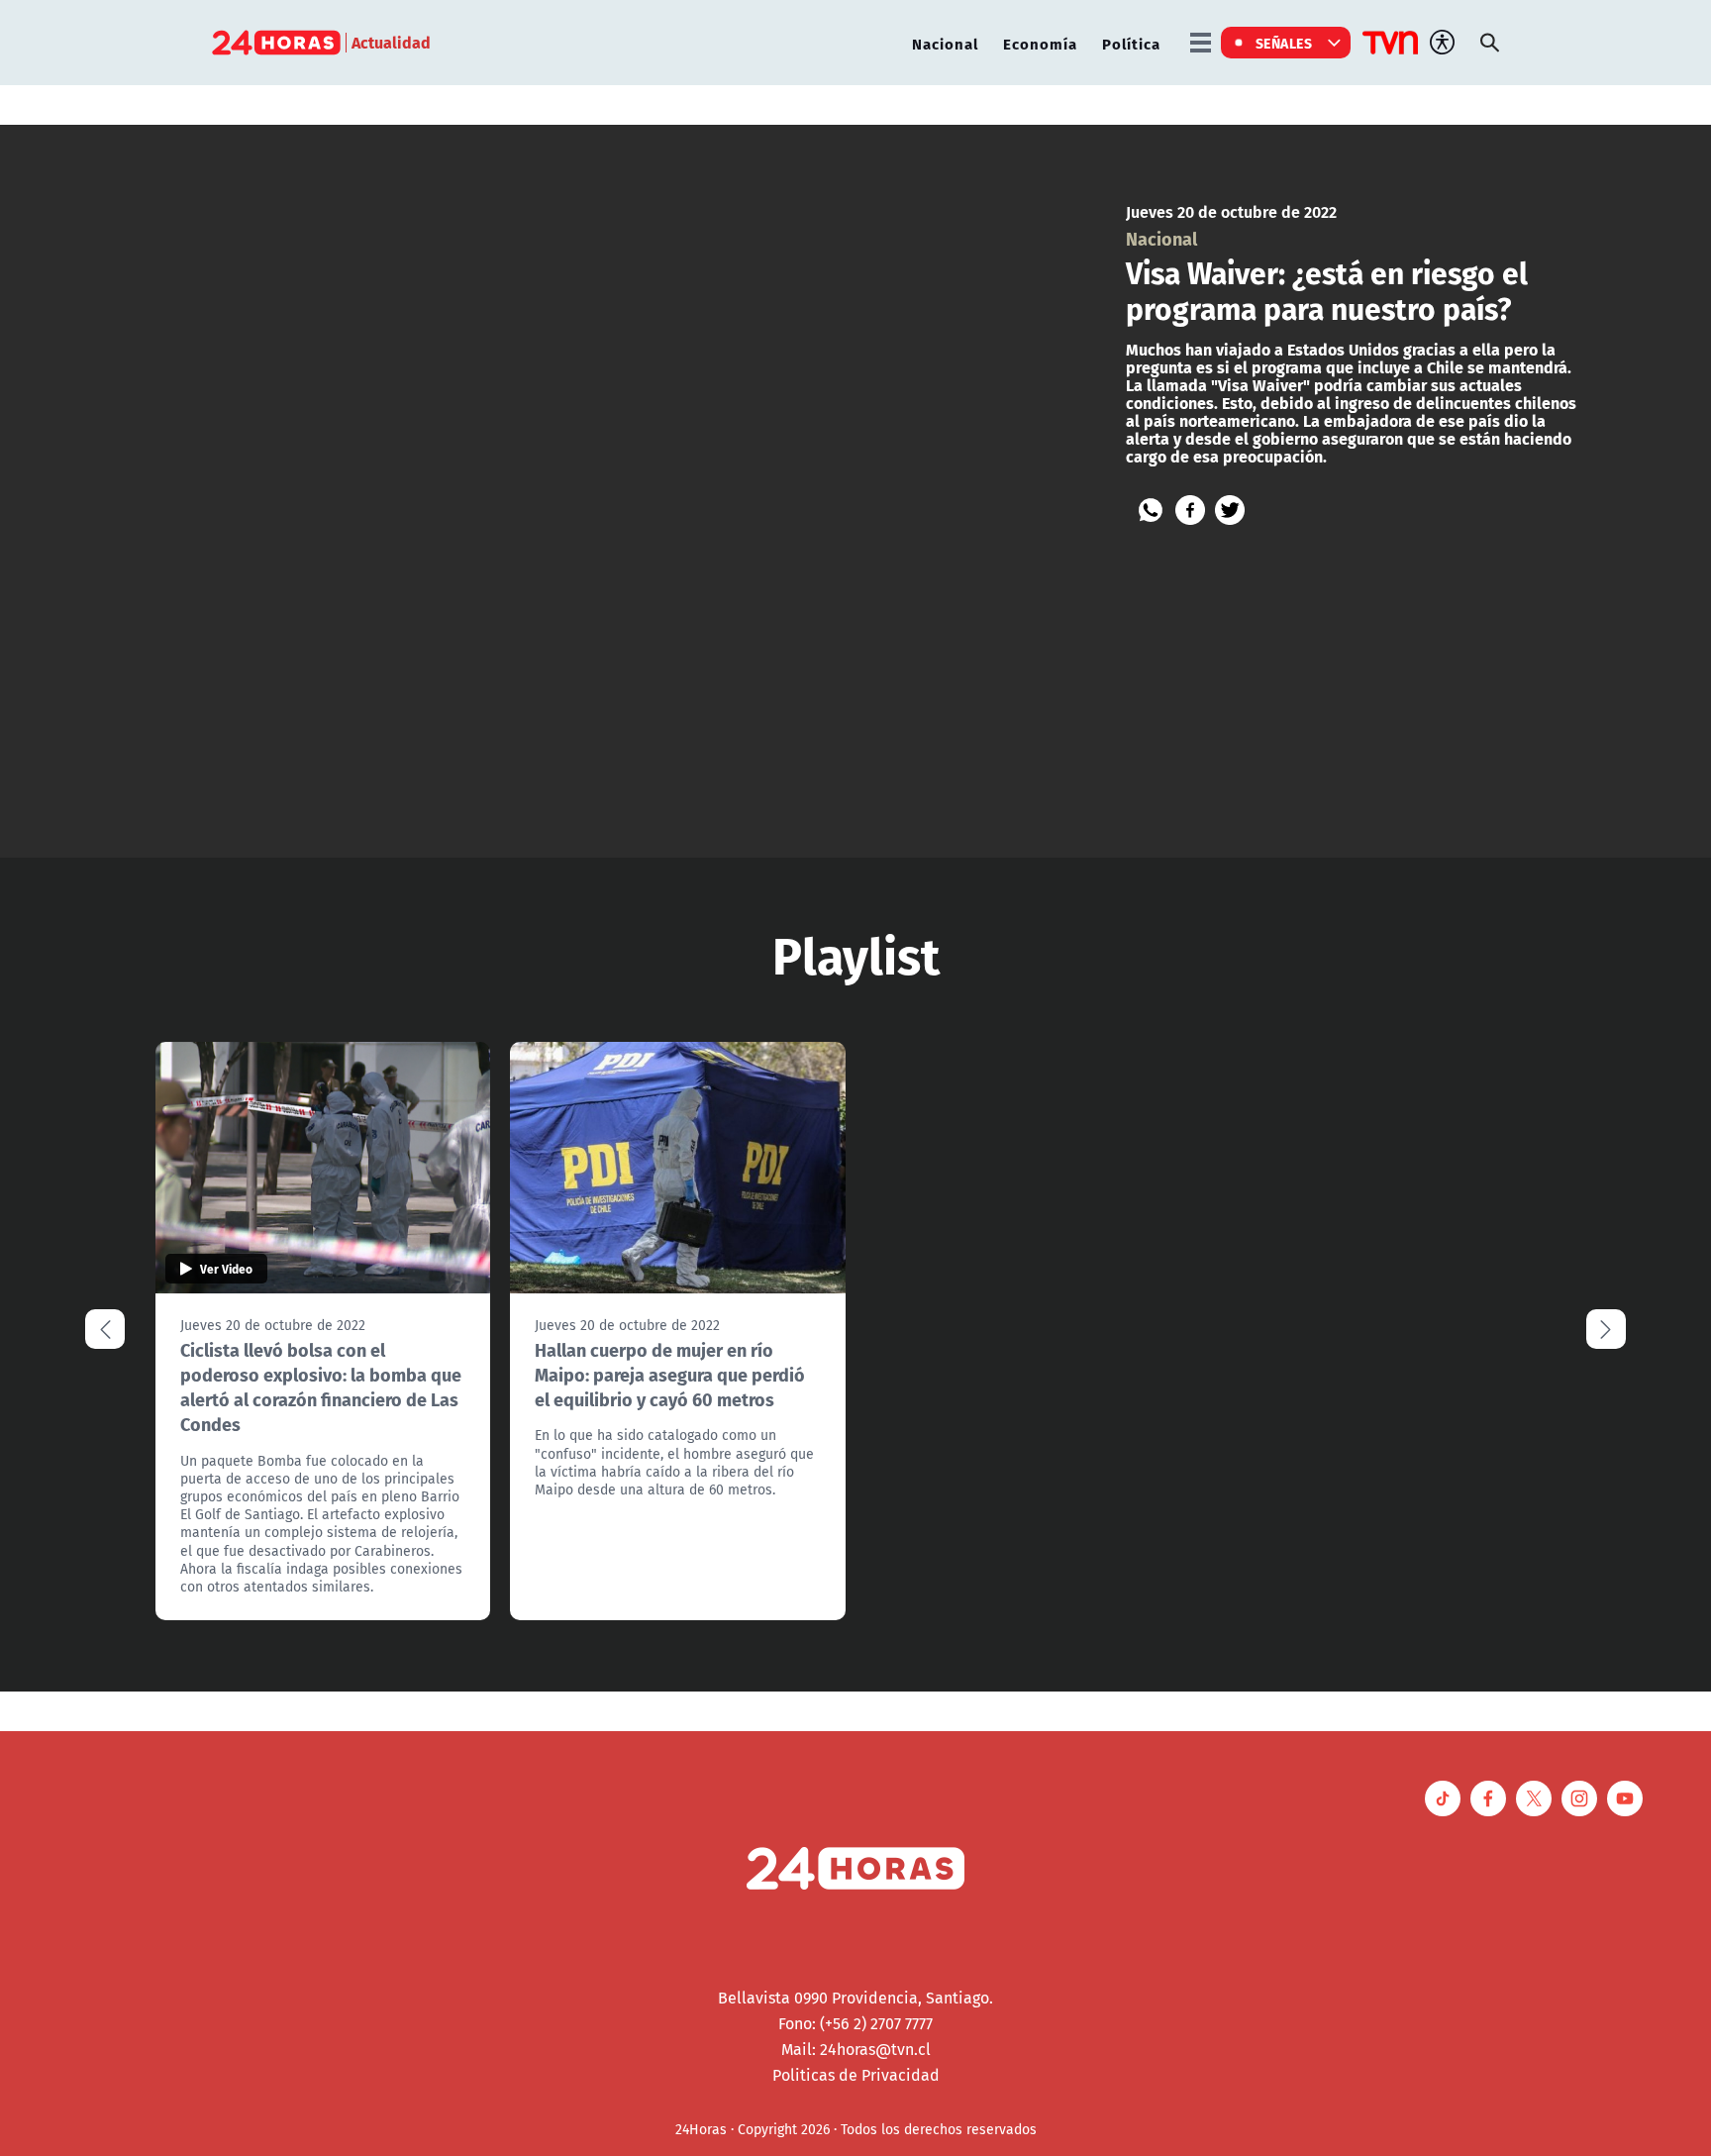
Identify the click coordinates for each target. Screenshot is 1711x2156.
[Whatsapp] (1151, 510)
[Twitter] (1230, 510)
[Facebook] (1190, 510)
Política (1131, 43)
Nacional (945, 43)
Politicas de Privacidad (856, 2075)
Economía (1040, 43)
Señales (1284, 43)
